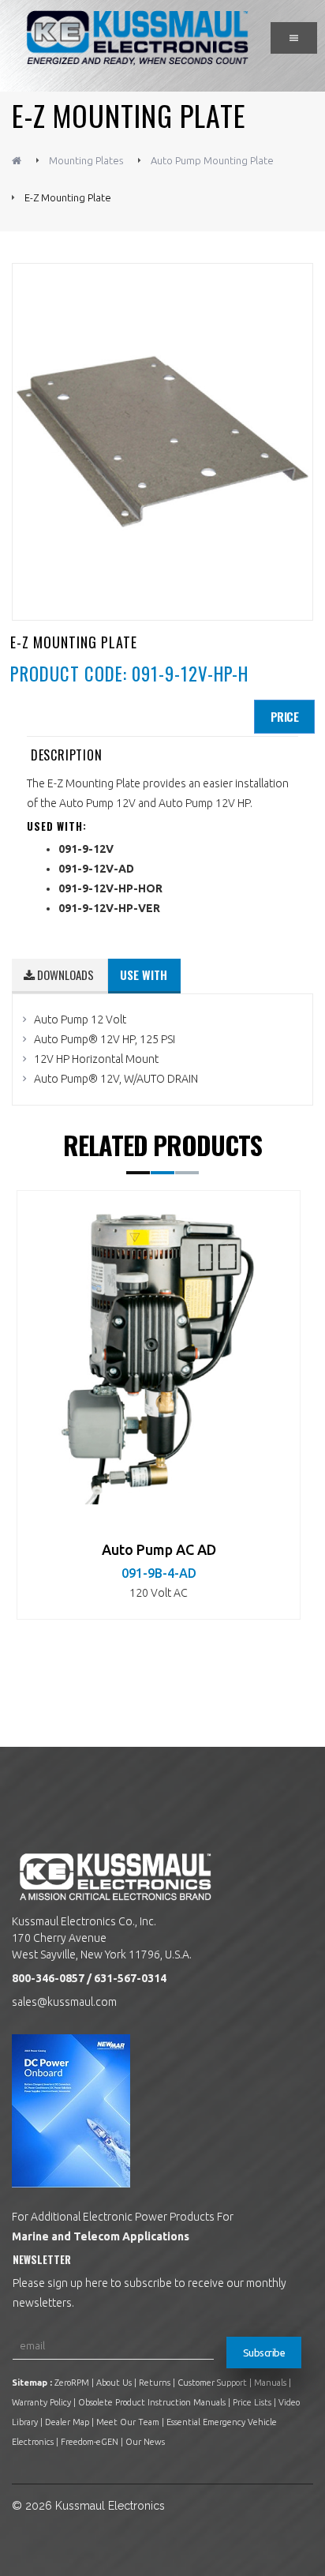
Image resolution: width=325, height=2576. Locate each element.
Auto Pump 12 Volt (80, 1020)
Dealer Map (67, 2422)
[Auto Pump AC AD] (159, 1354)
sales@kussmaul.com (64, 2002)
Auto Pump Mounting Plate (212, 160)
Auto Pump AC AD (159, 1549)
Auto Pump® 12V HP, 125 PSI (105, 1039)
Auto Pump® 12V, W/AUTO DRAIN (116, 1079)
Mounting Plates (86, 160)
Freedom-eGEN (90, 2442)
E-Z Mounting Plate (68, 197)
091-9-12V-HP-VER (109, 908)
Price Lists (252, 2402)
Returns (155, 2383)
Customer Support (212, 2383)
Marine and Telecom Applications (101, 2236)
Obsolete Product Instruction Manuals (152, 2402)
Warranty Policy (41, 2402)
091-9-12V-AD (96, 869)
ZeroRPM (72, 2383)
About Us (114, 2383)
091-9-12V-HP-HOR (110, 888)
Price (285, 716)
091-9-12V (86, 849)
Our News (145, 2442)
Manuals (270, 2383)
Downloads (64, 974)
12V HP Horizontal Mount (96, 1059)
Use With (144, 974)
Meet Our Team (128, 2422)
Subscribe (264, 2353)
